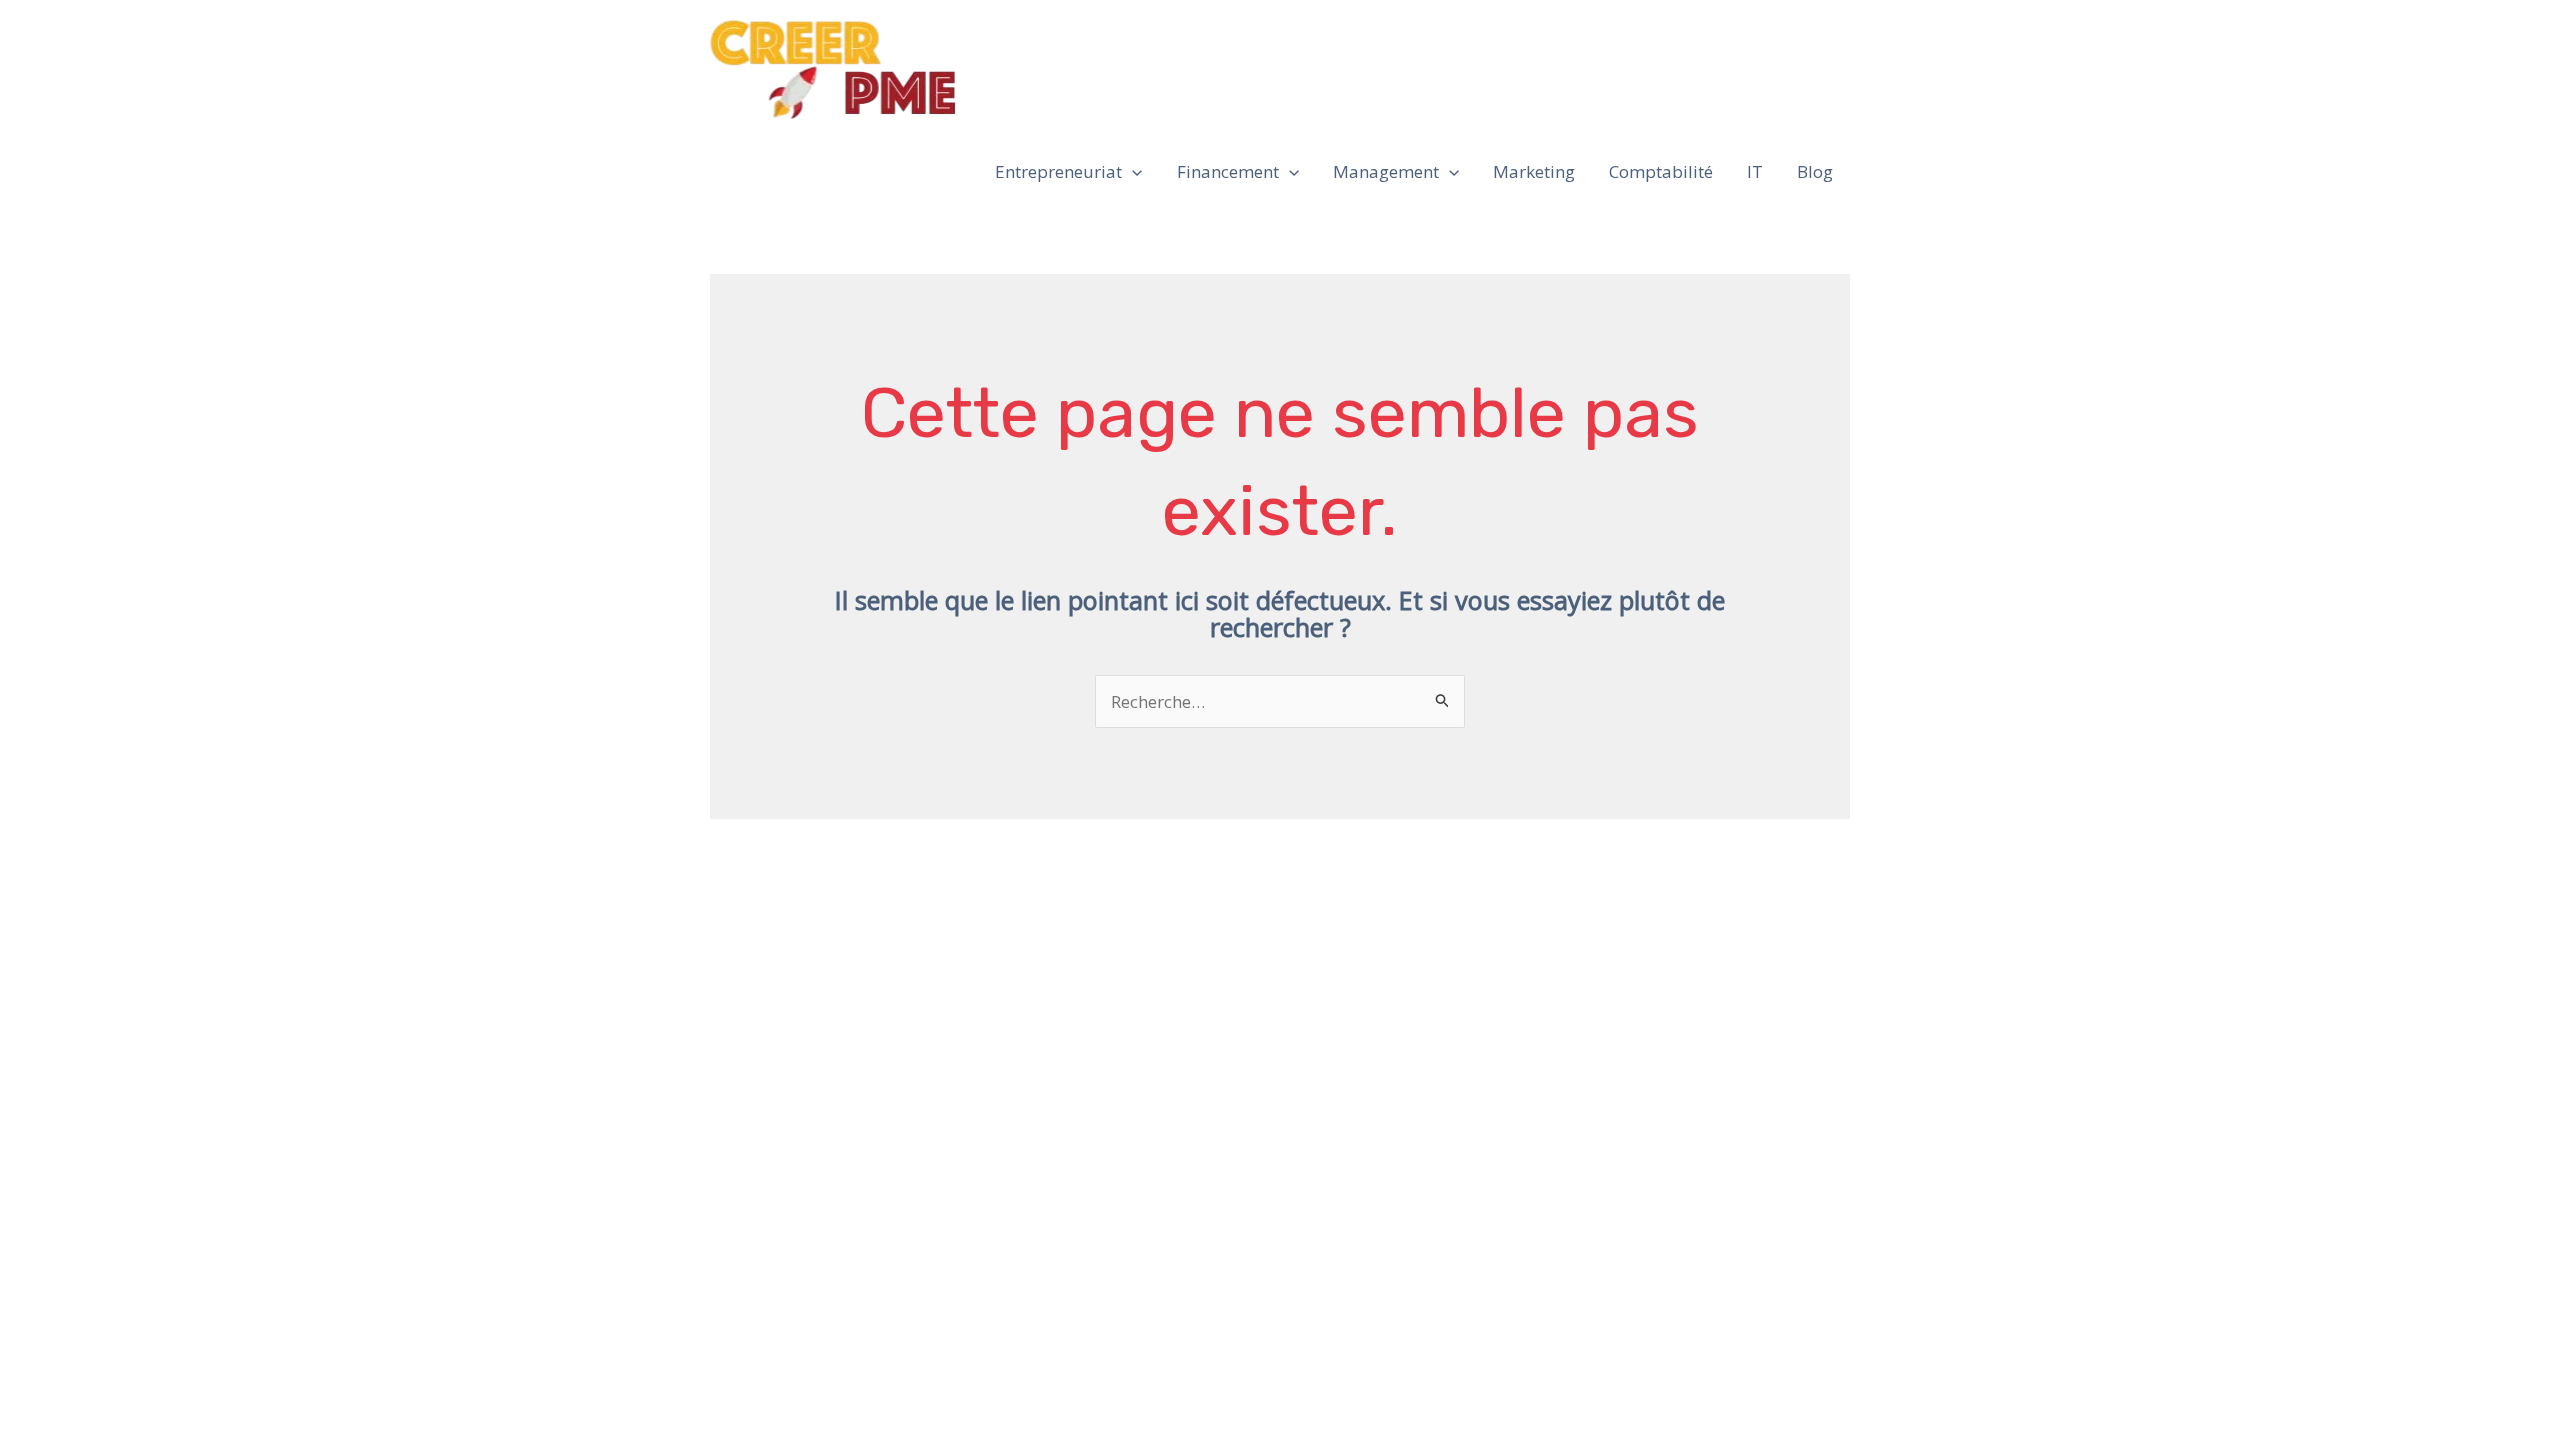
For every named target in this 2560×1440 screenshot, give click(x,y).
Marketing (1534, 171)
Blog (1815, 171)
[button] (1132, 172)
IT (1755, 171)
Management (1386, 171)
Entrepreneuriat (1058, 171)
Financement (1228, 171)
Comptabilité (1661, 171)
